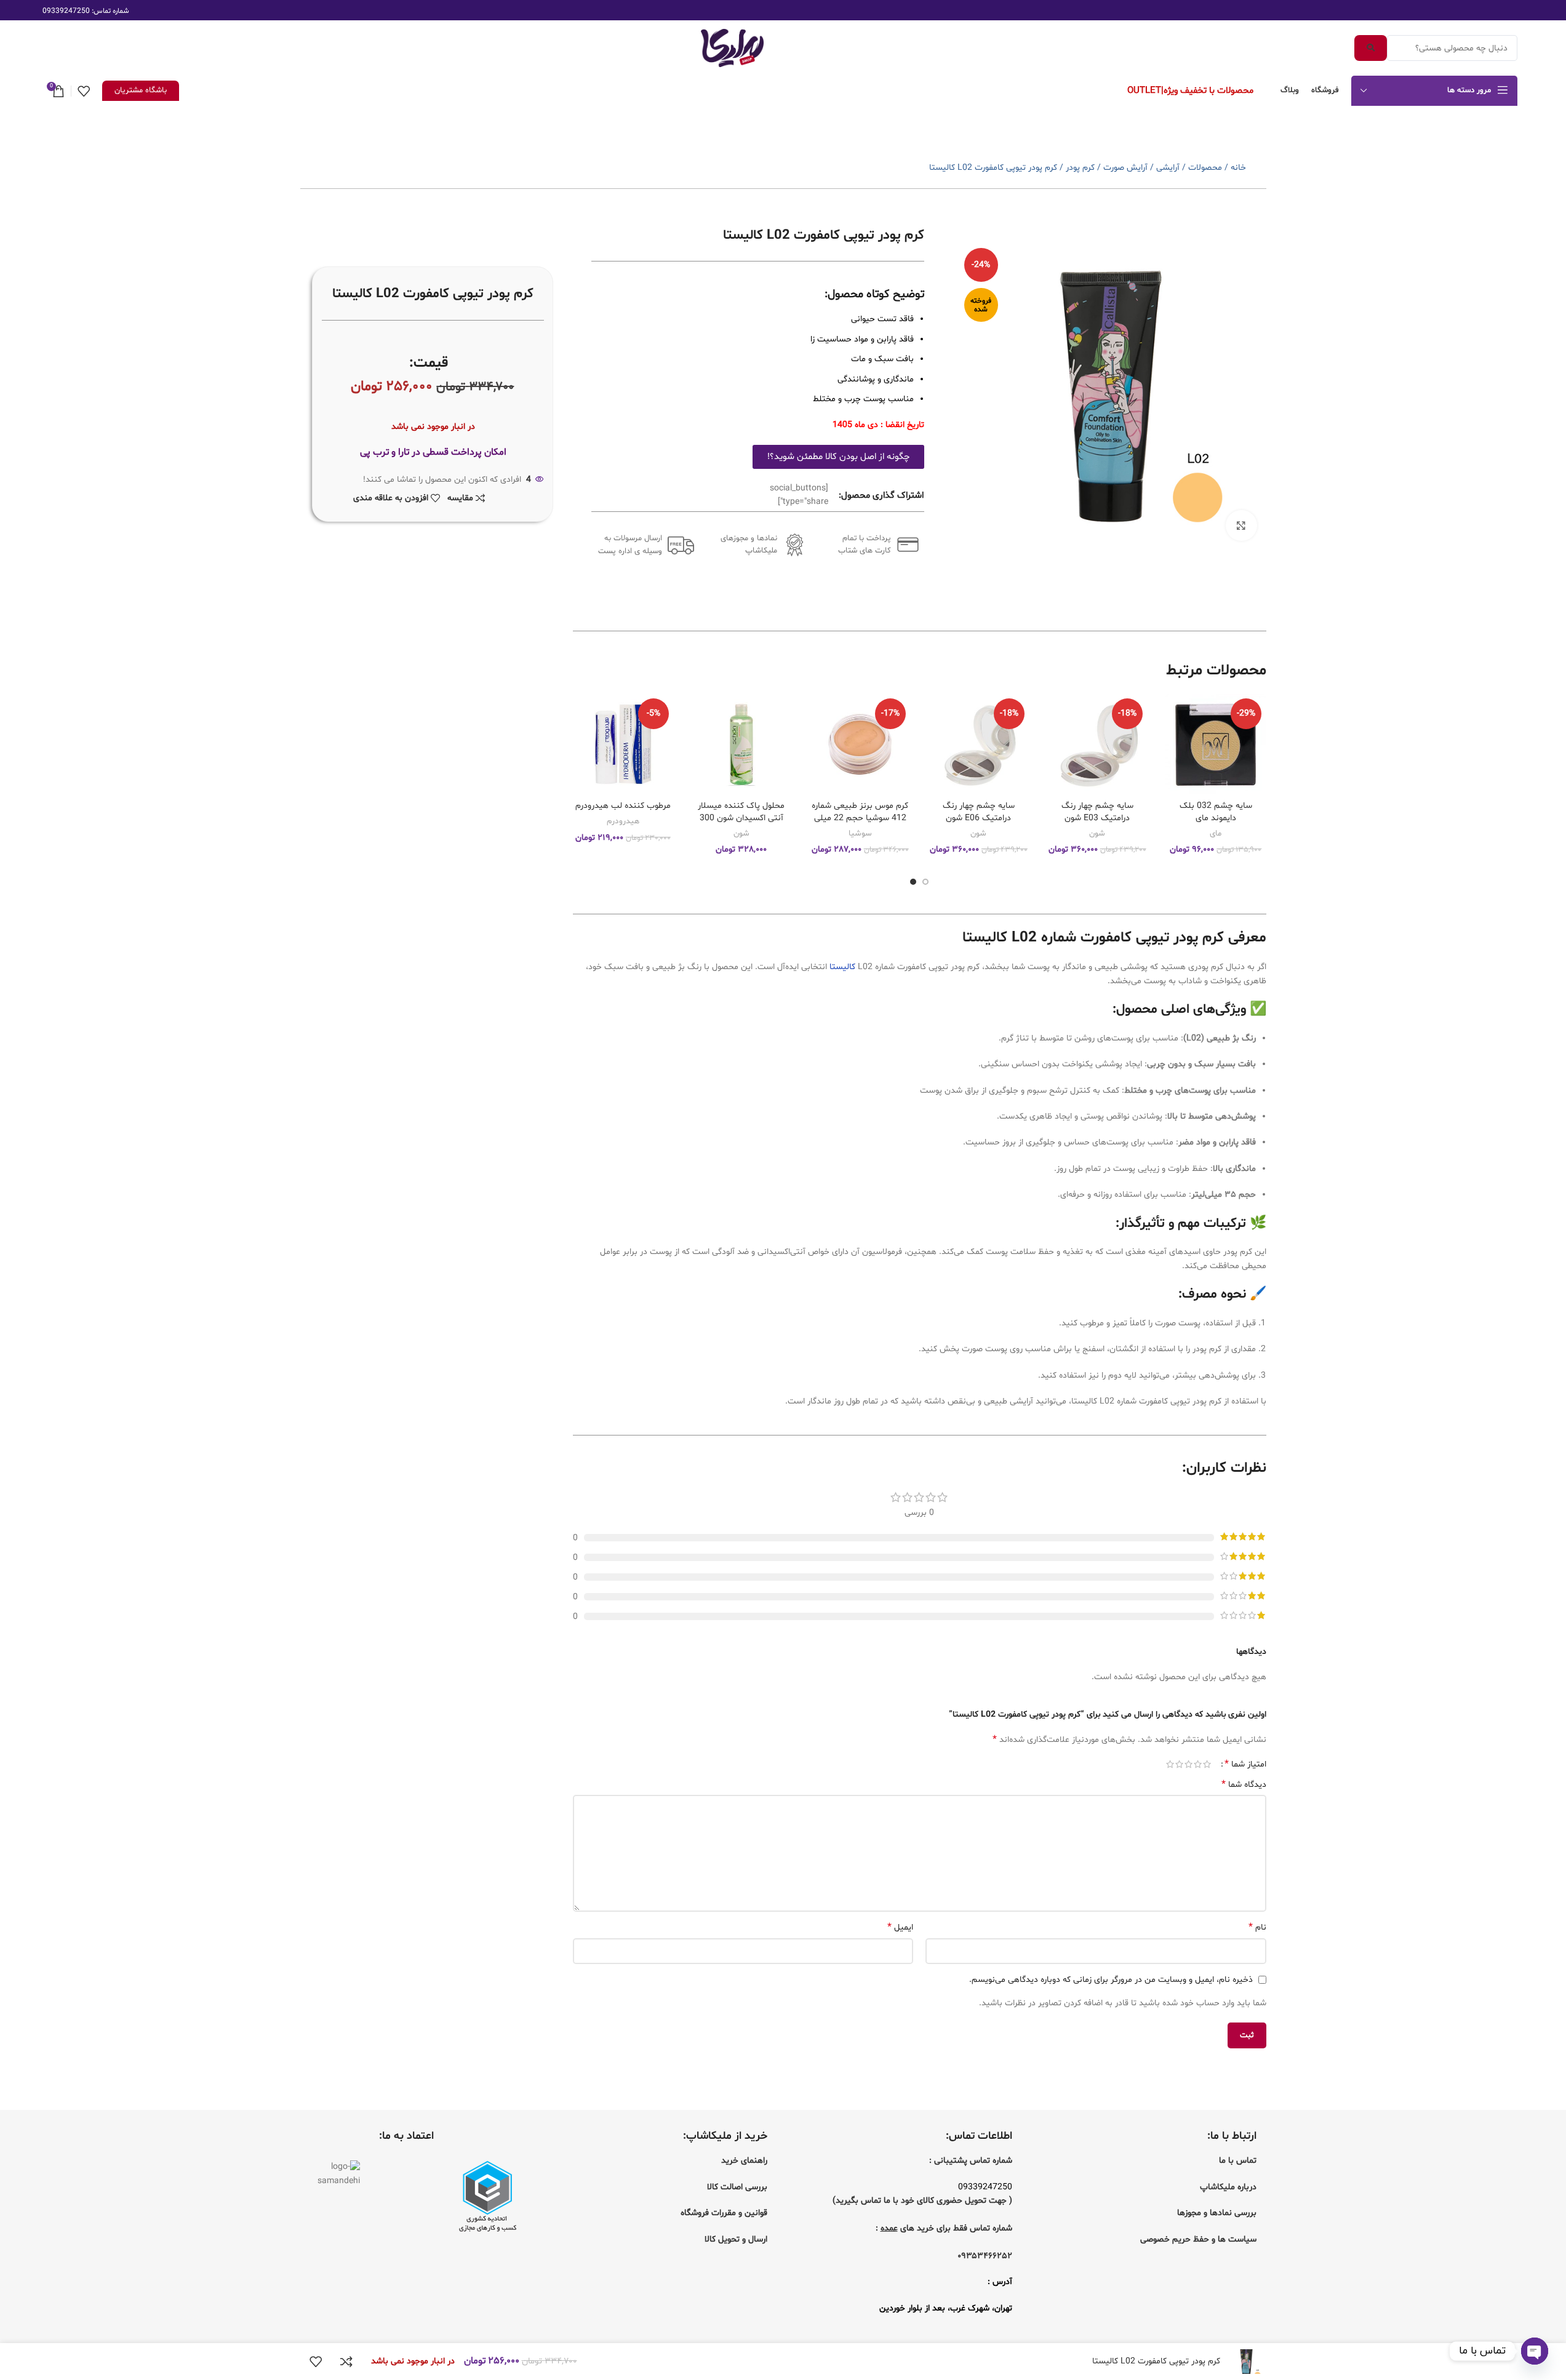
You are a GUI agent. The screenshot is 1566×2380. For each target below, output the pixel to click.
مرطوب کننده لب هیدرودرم (623, 806)
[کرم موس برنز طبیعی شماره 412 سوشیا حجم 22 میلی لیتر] (860, 744)
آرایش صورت (1125, 168)
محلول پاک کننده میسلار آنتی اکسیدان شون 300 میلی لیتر (741, 818)
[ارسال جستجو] (1371, 48)
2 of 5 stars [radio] (1198, 1764)
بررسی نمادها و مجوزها (1217, 2213)
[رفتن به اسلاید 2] (913, 882)
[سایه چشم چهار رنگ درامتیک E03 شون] (1097, 744)
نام (1257, 1927)
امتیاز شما (1245, 1764)
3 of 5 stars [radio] (1188, 1764)
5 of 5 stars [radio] (1170, 1764)
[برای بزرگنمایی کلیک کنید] (1241, 525)
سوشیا (860, 834)
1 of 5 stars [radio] (1207, 1764)
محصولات (1205, 168)
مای (1216, 834)
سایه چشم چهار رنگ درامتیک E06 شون (979, 812)
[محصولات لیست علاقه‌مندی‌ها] (84, 91)
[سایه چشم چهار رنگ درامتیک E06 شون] (979, 744)
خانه (1238, 168)
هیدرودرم (623, 821)
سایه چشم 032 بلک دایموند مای (1216, 812)
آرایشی (1168, 168)
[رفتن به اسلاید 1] (925, 882)
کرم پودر (1080, 168)
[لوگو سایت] (732, 48)
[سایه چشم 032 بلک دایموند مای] (1216, 744)
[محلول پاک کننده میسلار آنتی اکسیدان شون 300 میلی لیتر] (742, 744)
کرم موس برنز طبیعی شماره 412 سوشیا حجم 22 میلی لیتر (860, 818)
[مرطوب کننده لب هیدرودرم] (623, 744)
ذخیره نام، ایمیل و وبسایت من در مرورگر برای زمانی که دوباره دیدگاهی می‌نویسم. (1111, 1980)
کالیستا (842, 967)
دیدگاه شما (1244, 1785)
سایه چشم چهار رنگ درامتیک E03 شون (1097, 812)
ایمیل (900, 1927)
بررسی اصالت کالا (737, 2187)
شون (1097, 834)
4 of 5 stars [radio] (1179, 1764)
